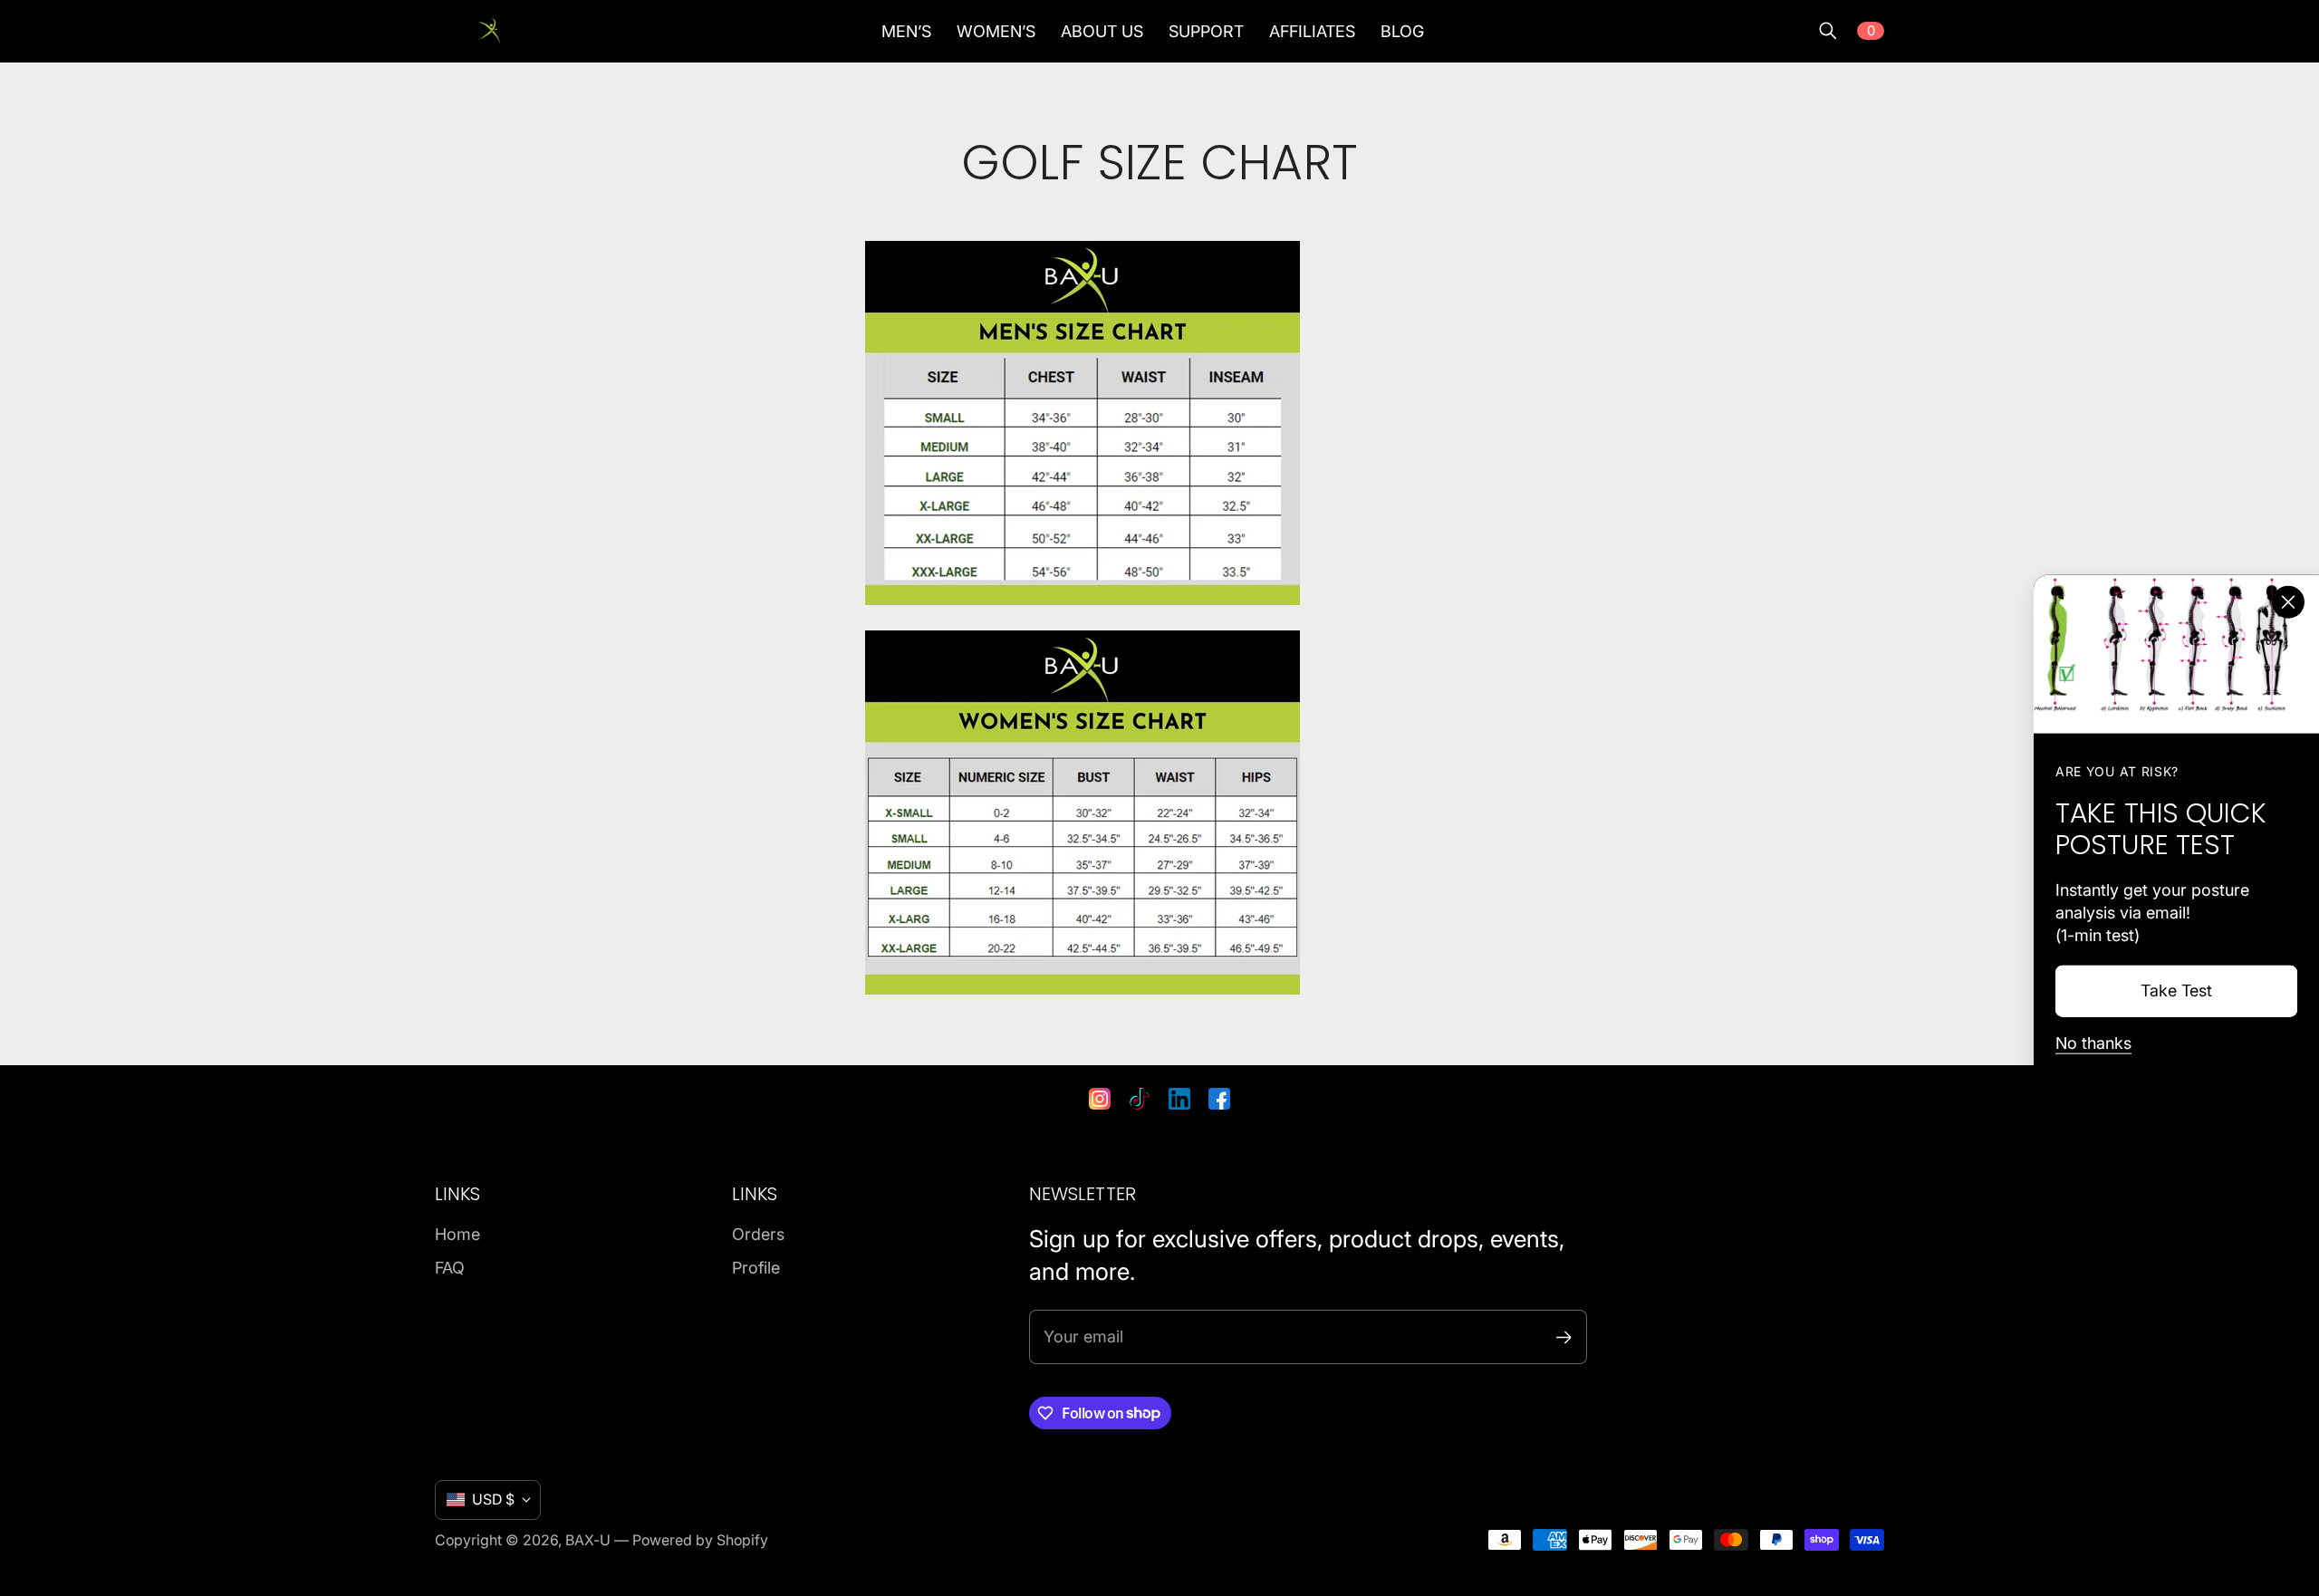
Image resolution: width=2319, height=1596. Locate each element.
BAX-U (588, 1540)
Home (457, 1234)
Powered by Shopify (700, 1540)
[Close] (2288, 601)
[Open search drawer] (1828, 31)
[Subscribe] (1564, 1337)
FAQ (450, 1268)
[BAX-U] (489, 31)
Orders (758, 1234)
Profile (756, 1268)
